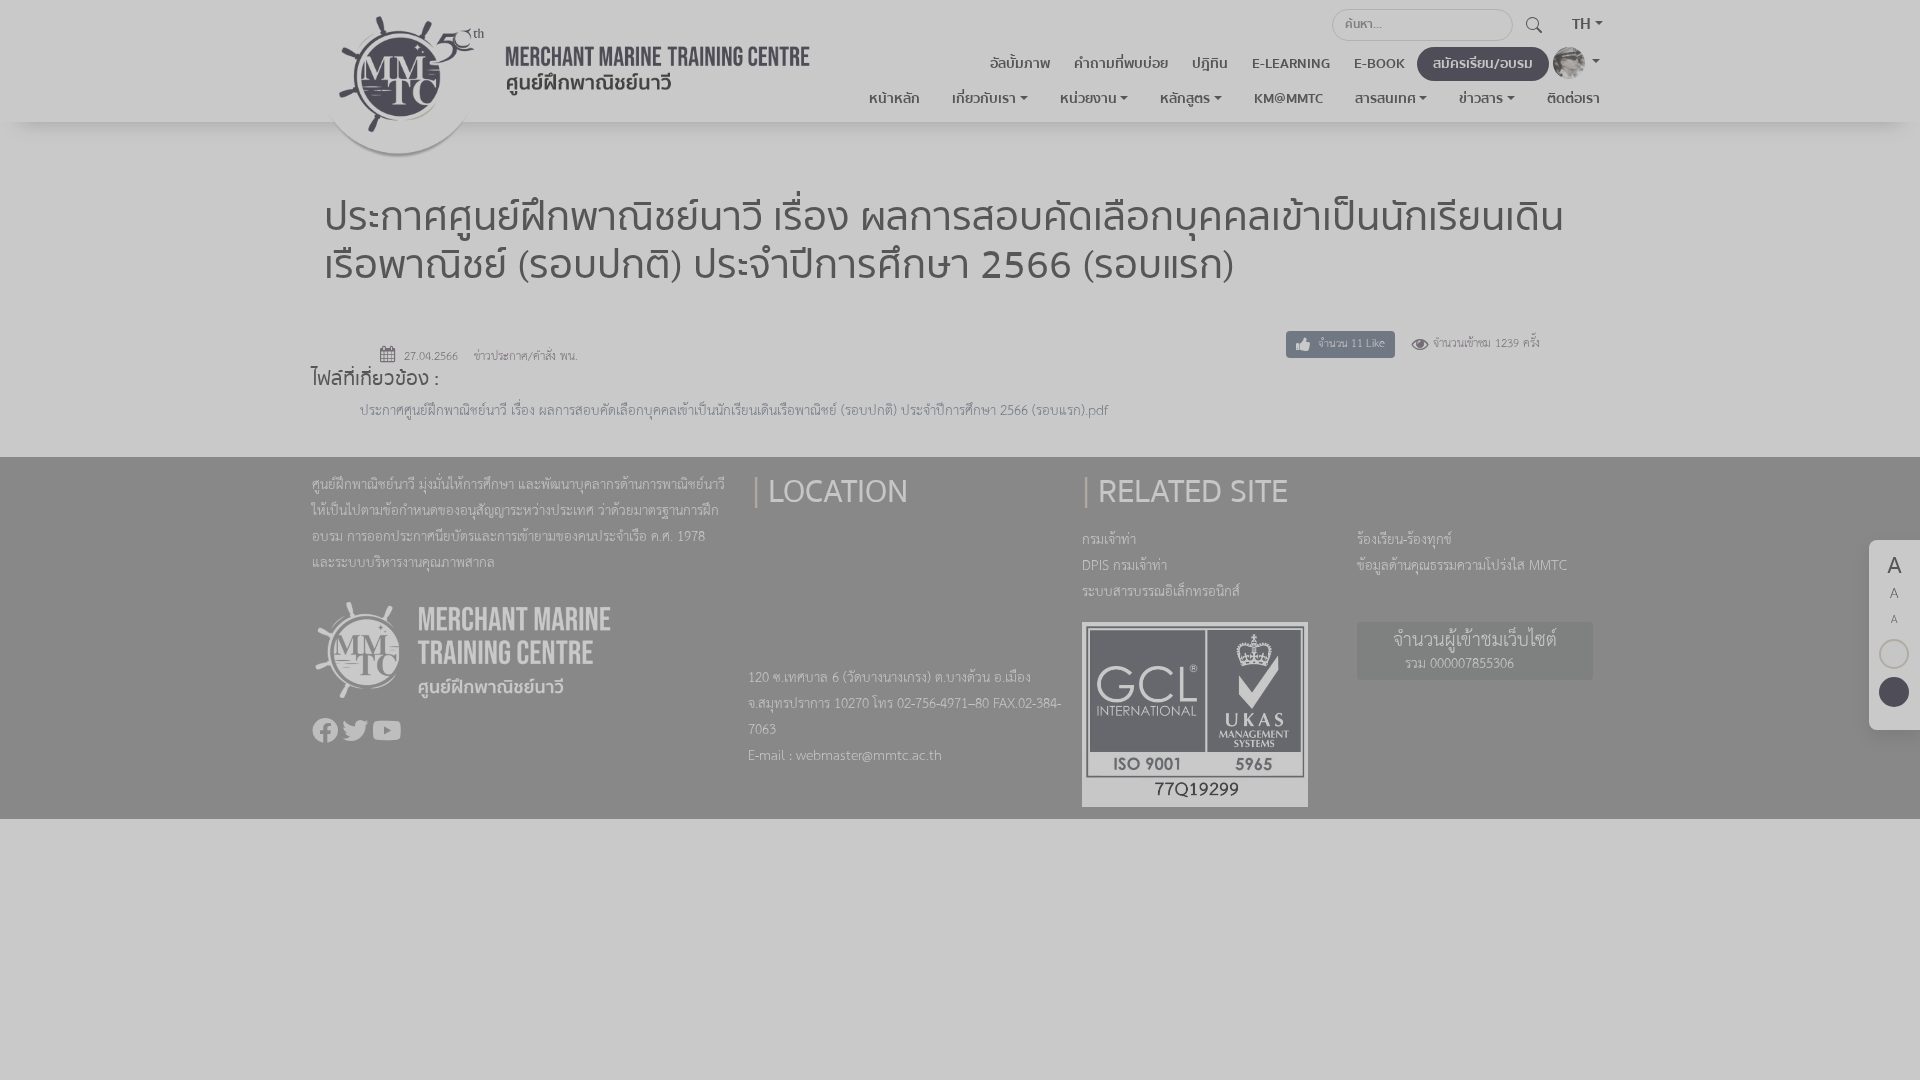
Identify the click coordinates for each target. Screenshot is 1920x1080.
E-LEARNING (1291, 64)
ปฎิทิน (1210, 64)
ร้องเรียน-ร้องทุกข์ (1404, 540)
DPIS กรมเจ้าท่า (1124, 566)
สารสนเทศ (1385, 99)
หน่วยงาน (1088, 99)
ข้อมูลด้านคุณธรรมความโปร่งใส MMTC (1462, 566)
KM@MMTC (1288, 99)
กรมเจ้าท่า (1109, 540)
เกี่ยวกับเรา (984, 99)
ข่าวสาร (1481, 99)
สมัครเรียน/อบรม (1483, 64)
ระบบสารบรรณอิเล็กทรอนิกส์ (1161, 592)
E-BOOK (1379, 64)
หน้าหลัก (894, 99)
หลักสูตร (1185, 99)
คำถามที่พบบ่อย (1121, 64)
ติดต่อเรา (1573, 99)
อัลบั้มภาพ (1020, 64)
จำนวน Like (1350, 344)
